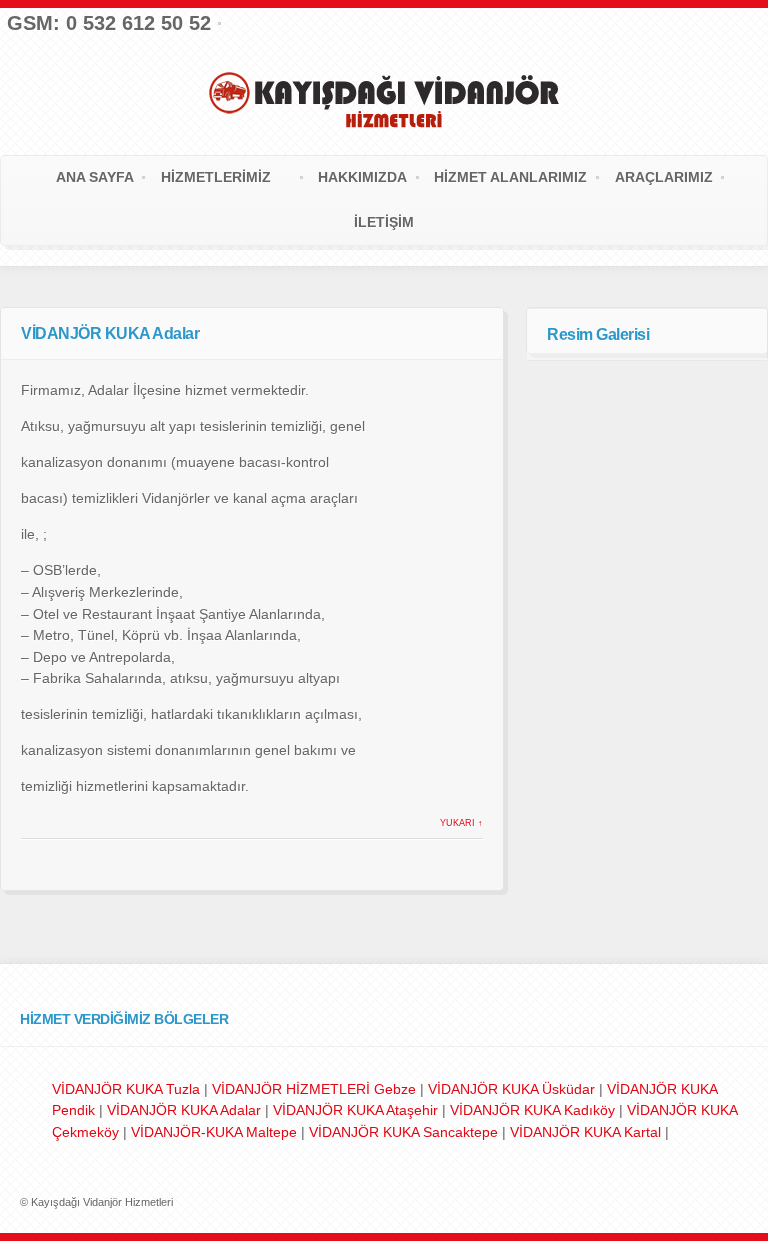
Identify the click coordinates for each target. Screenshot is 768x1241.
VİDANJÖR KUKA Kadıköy (534, 1110)
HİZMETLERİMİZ (216, 177)
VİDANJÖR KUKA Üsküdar (511, 1089)
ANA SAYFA (95, 177)
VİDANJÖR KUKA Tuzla (126, 1089)
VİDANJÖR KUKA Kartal (587, 1132)
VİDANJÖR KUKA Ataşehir (357, 1110)
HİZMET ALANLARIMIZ (510, 177)
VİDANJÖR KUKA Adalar (186, 1110)
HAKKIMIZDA (362, 177)
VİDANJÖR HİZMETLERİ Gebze (314, 1089)
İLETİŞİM (384, 222)
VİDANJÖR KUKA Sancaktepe (405, 1132)
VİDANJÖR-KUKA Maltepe (216, 1132)
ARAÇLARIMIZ (664, 177)
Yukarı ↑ (461, 823)
